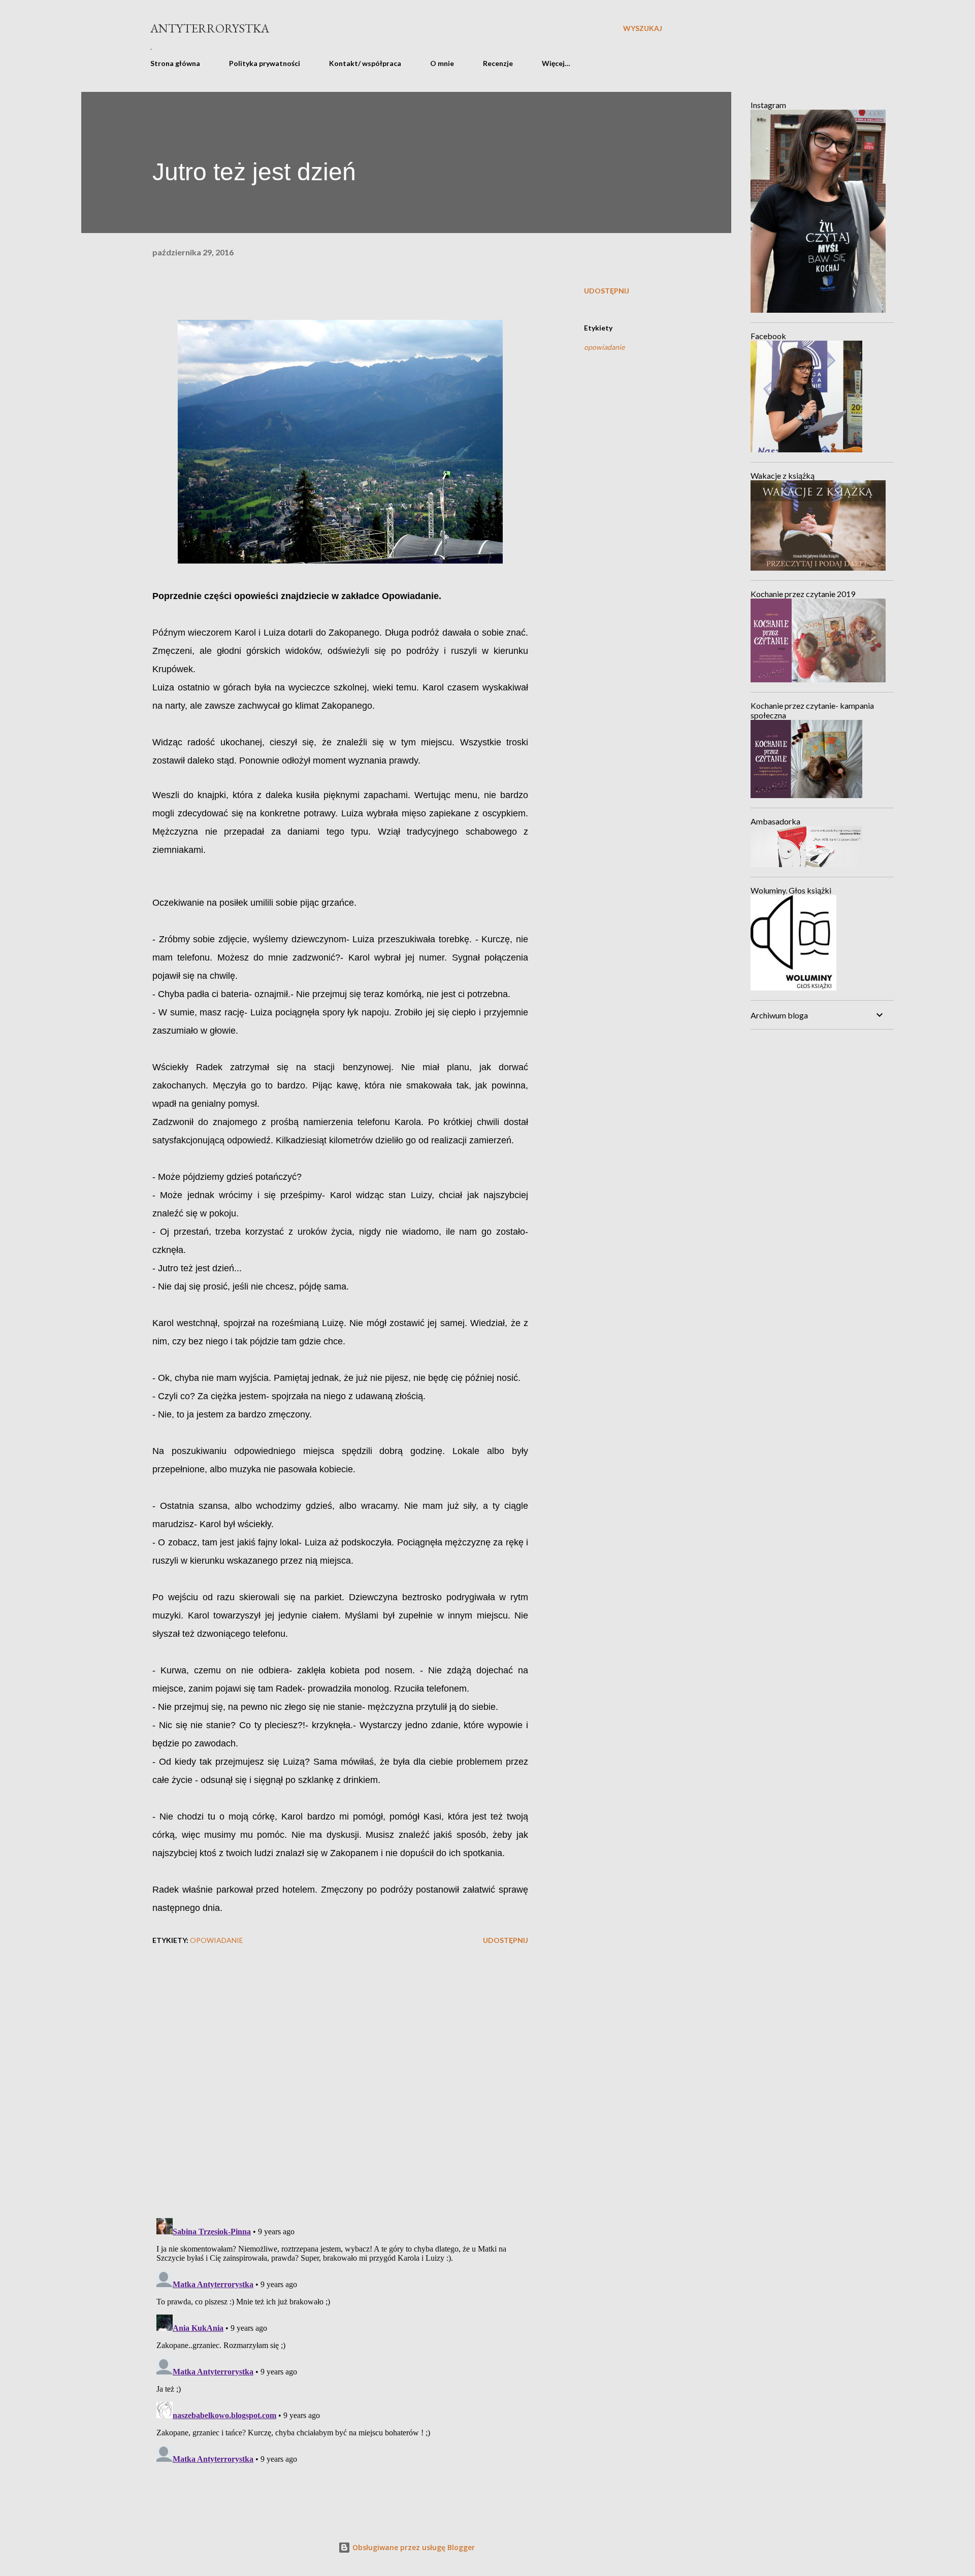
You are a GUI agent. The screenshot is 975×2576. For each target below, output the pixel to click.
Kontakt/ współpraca (365, 63)
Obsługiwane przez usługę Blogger (413, 2547)
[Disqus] (340, 2078)
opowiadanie (604, 347)
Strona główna (175, 63)
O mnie (442, 63)
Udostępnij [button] (607, 291)
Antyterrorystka (210, 28)
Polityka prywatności (265, 63)
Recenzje (498, 63)
